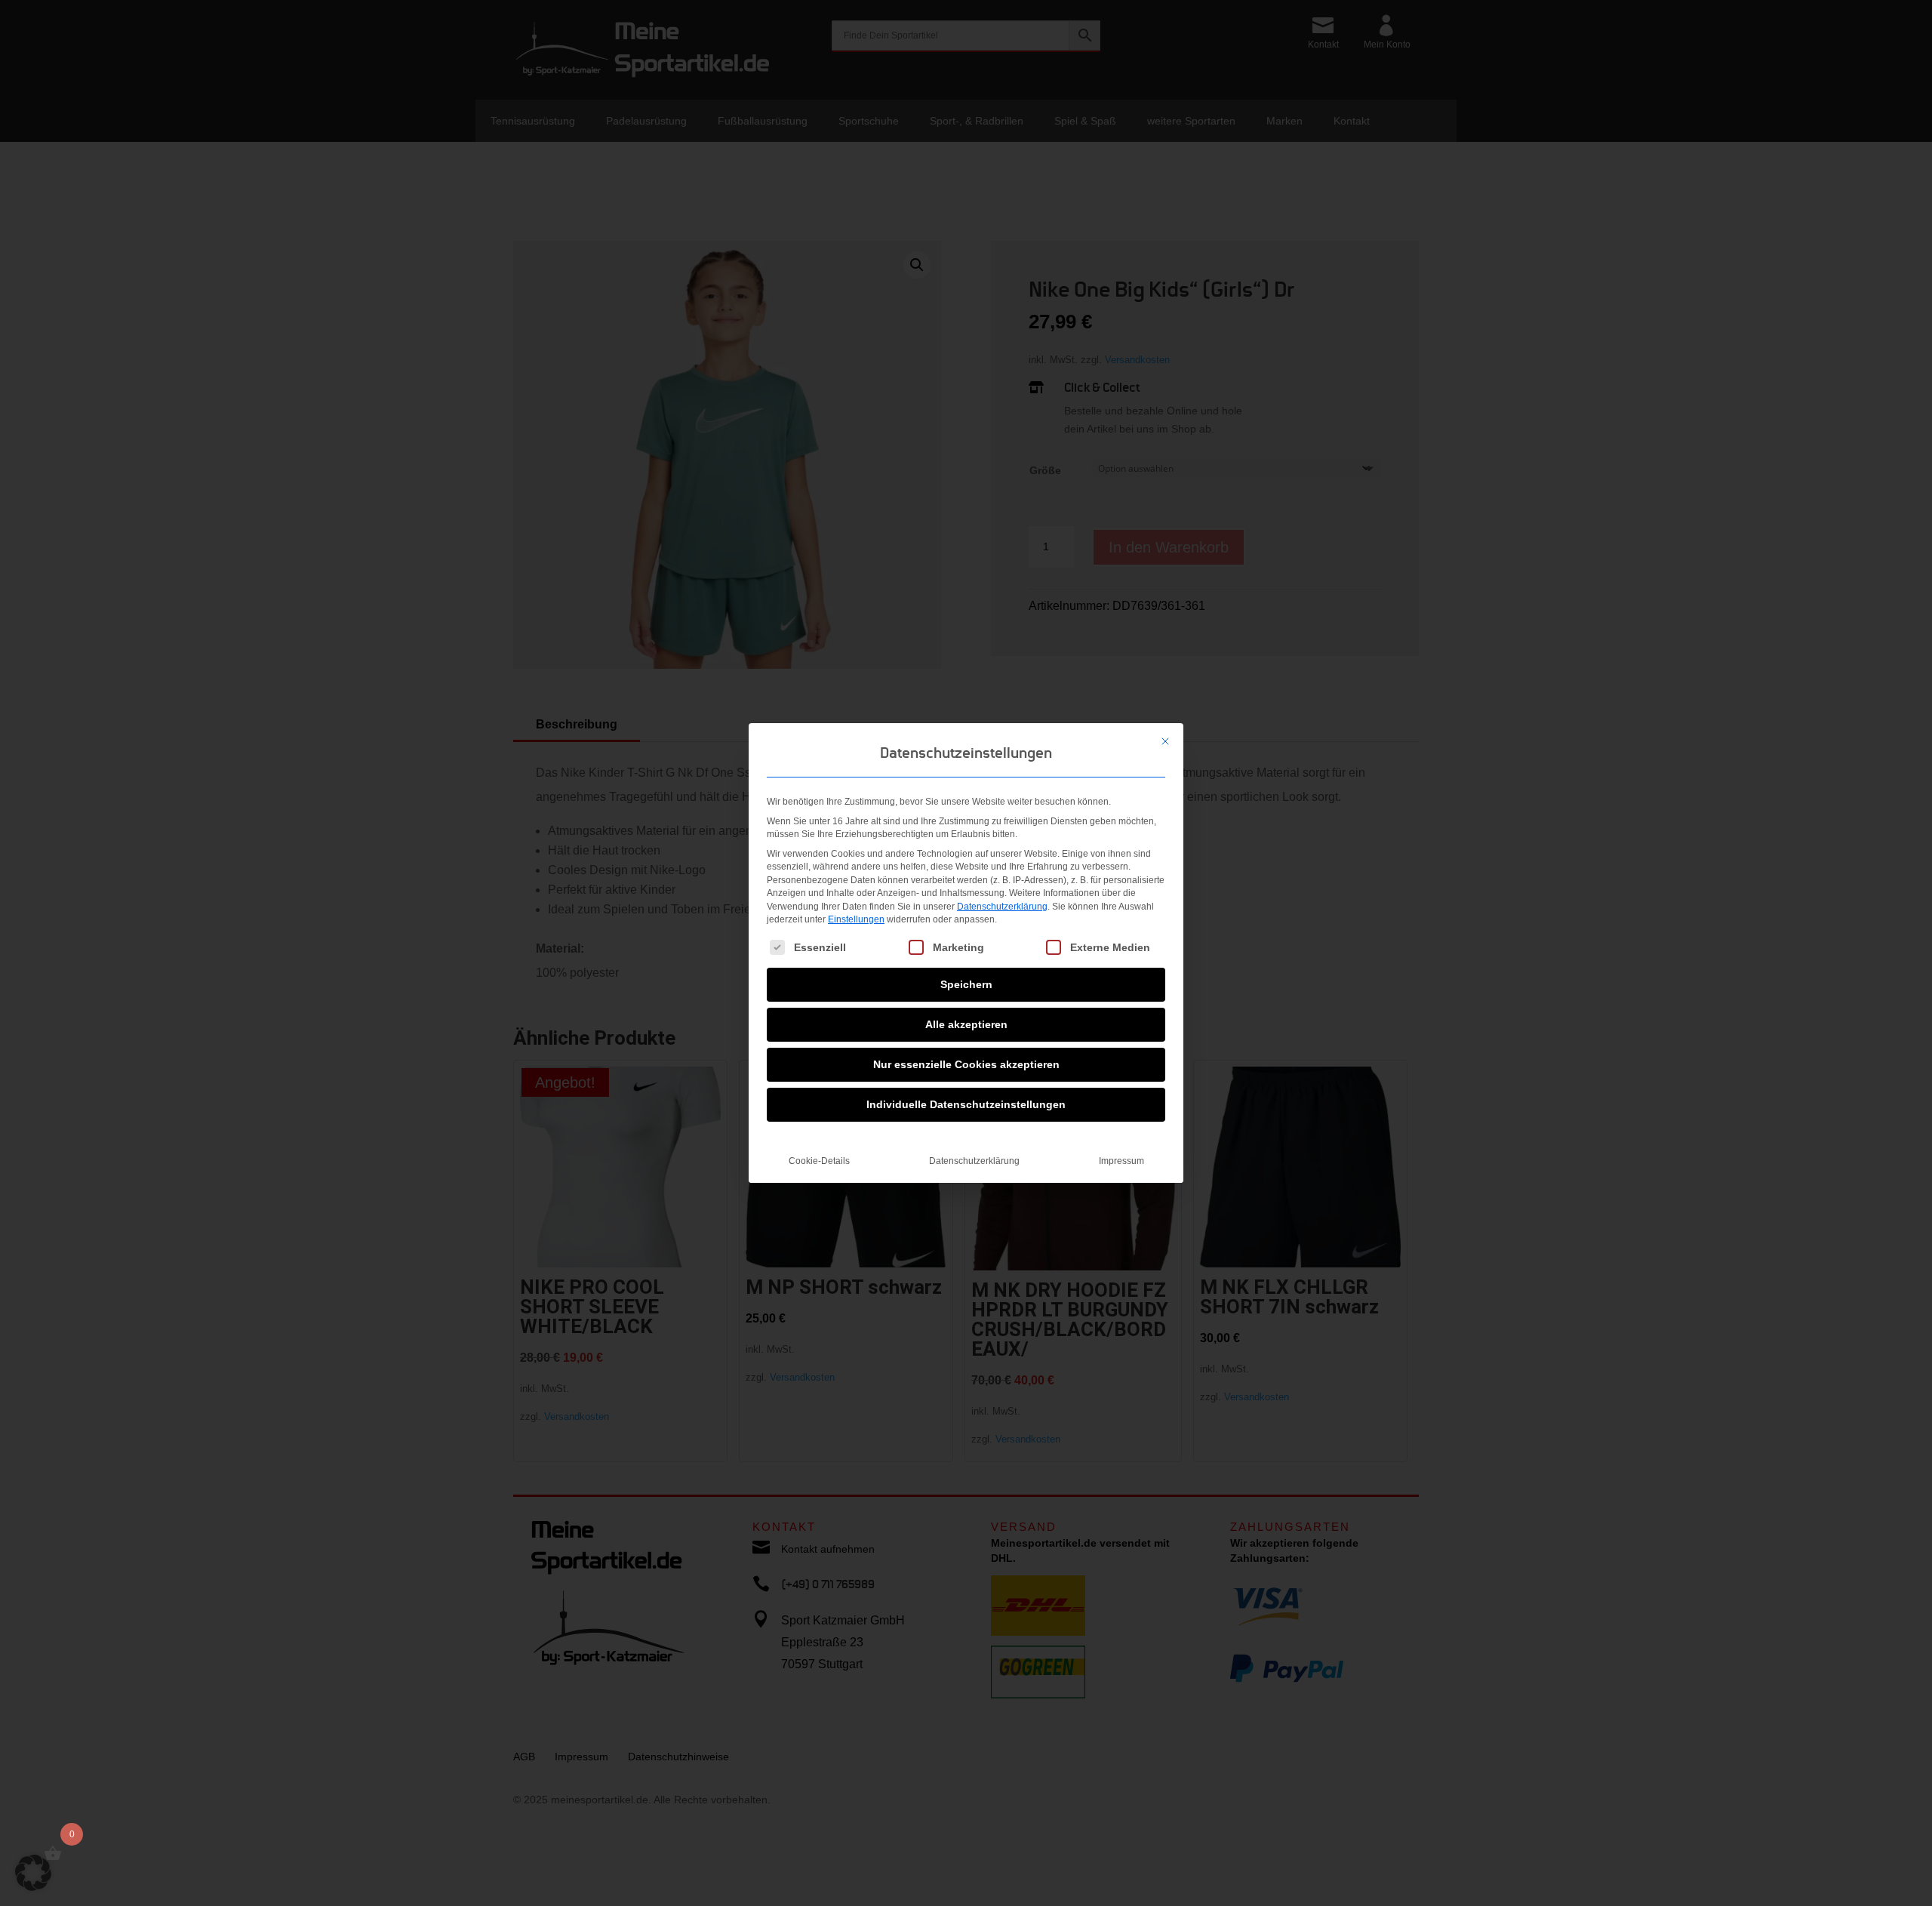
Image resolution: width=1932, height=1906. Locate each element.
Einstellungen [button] (856, 919)
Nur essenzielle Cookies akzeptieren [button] (966, 1064)
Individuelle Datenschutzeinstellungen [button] (966, 1104)
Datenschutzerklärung (1002, 907)
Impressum (1121, 1161)
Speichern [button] (966, 984)
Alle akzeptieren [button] (966, 1024)
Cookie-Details (819, 1161)
